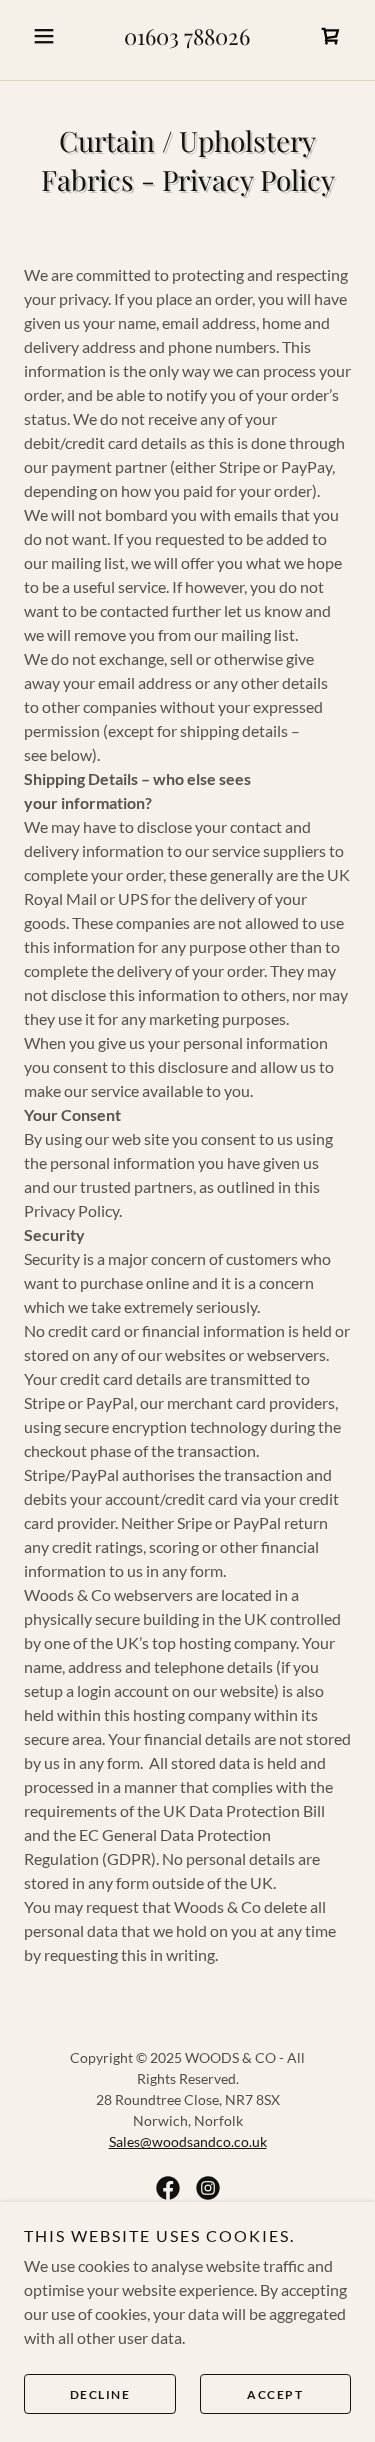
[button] (48, 36)
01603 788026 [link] (187, 36)
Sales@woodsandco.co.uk (188, 2141)
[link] (331, 36)
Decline (100, 2394)
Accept (275, 2394)
